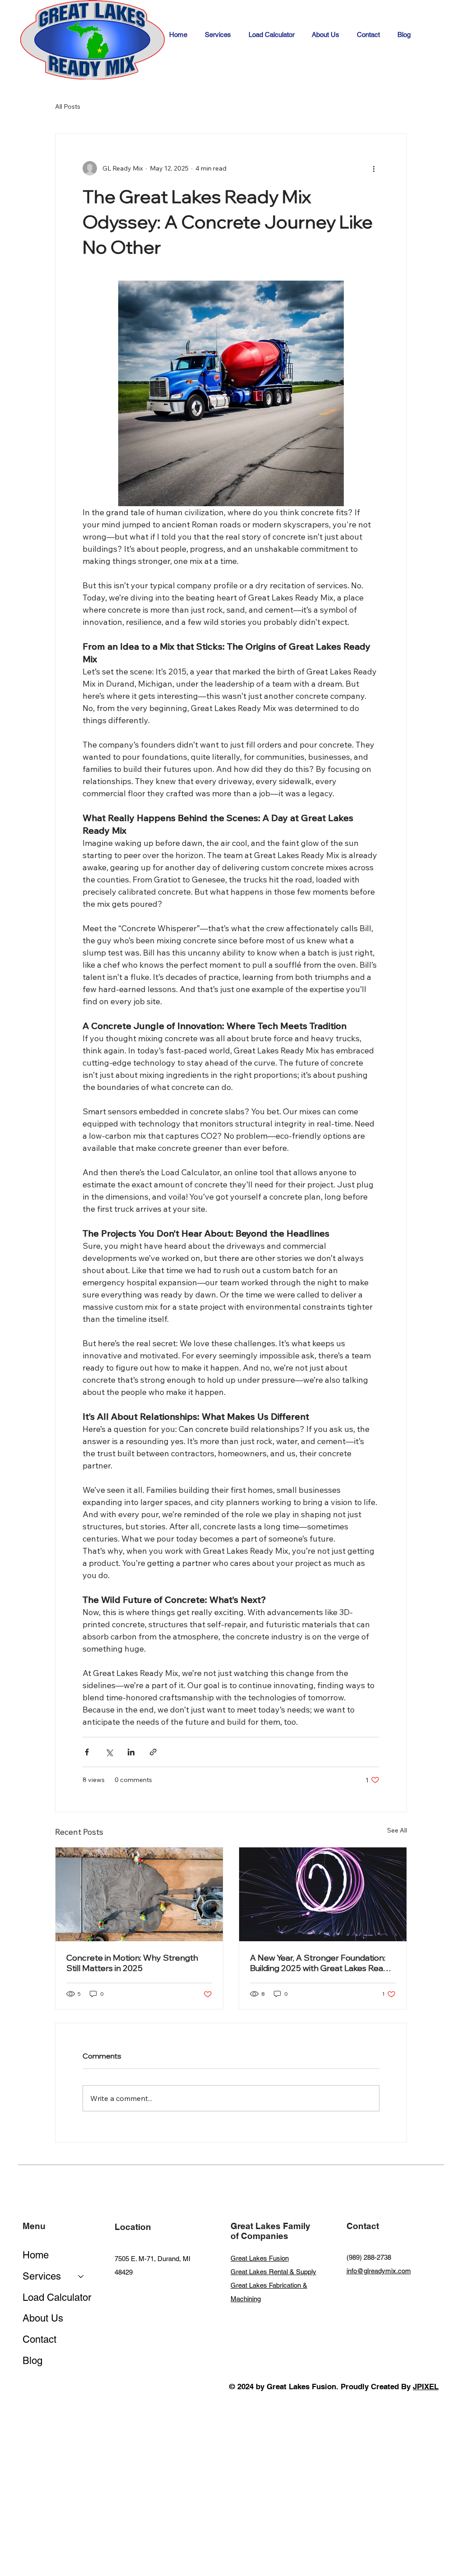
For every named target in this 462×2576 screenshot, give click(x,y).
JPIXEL (426, 2387)
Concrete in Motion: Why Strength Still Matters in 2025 (132, 1963)
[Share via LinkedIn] (131, 1752)
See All (397, 1830)
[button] (218, 35)
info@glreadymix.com (379, 2271)
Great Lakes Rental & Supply (273, 2272)
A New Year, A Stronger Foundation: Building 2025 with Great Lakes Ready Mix (321, 1963)
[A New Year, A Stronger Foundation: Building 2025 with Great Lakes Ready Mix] (323, 1894)
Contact (39, 2339)
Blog (32, 2361)
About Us (43, 2318)
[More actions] (374, 168)
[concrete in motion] (139, 1894)
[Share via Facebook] (87, 1752)
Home (36, 2255)
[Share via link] (153, 1752)
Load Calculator (57, 2297)
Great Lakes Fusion (260, 2258)
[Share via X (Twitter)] (109, 1752)
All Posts (68, 106)
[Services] (81, 2277)
